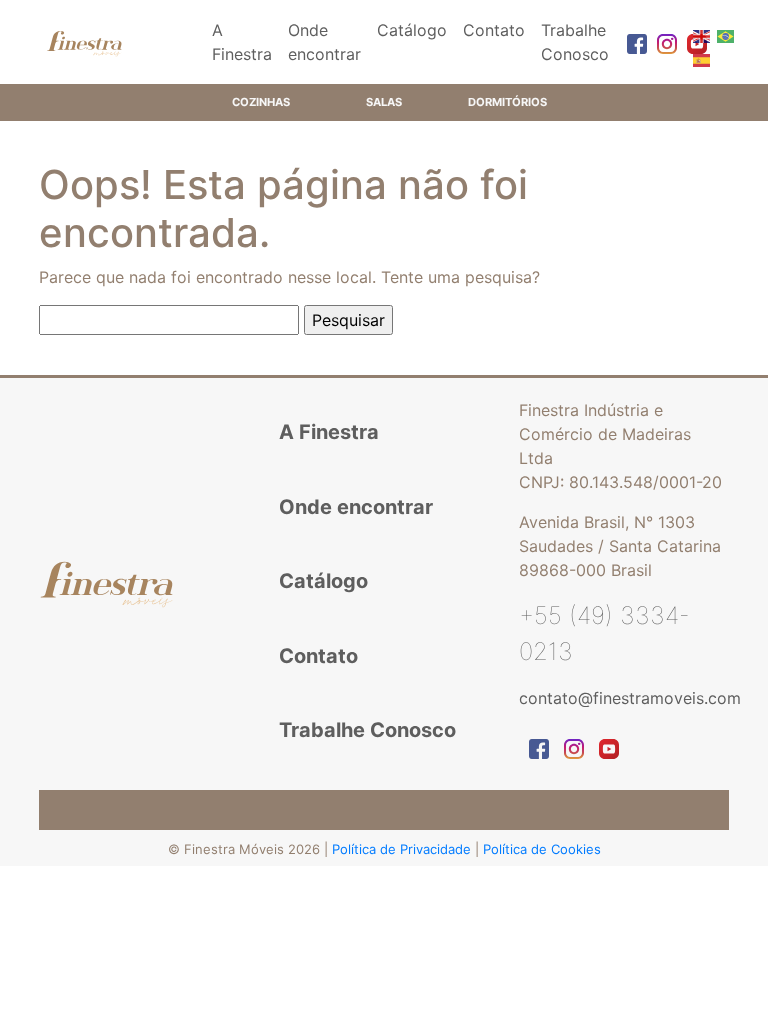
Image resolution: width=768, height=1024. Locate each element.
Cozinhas (261, 102)
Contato (494, 30)
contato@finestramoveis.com (630, 698)
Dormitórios (507, 102)
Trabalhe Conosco (575, 42)
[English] (700, 35)
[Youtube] (692, 42)
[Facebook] (632, 42)
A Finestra (242, 42)
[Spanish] (700, 59)
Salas (384, 102)
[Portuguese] (724, 35)
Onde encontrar (324, 42)
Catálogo (412, 30)
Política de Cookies (542, 849)
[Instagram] (662, 42)
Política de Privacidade (403, 849)
